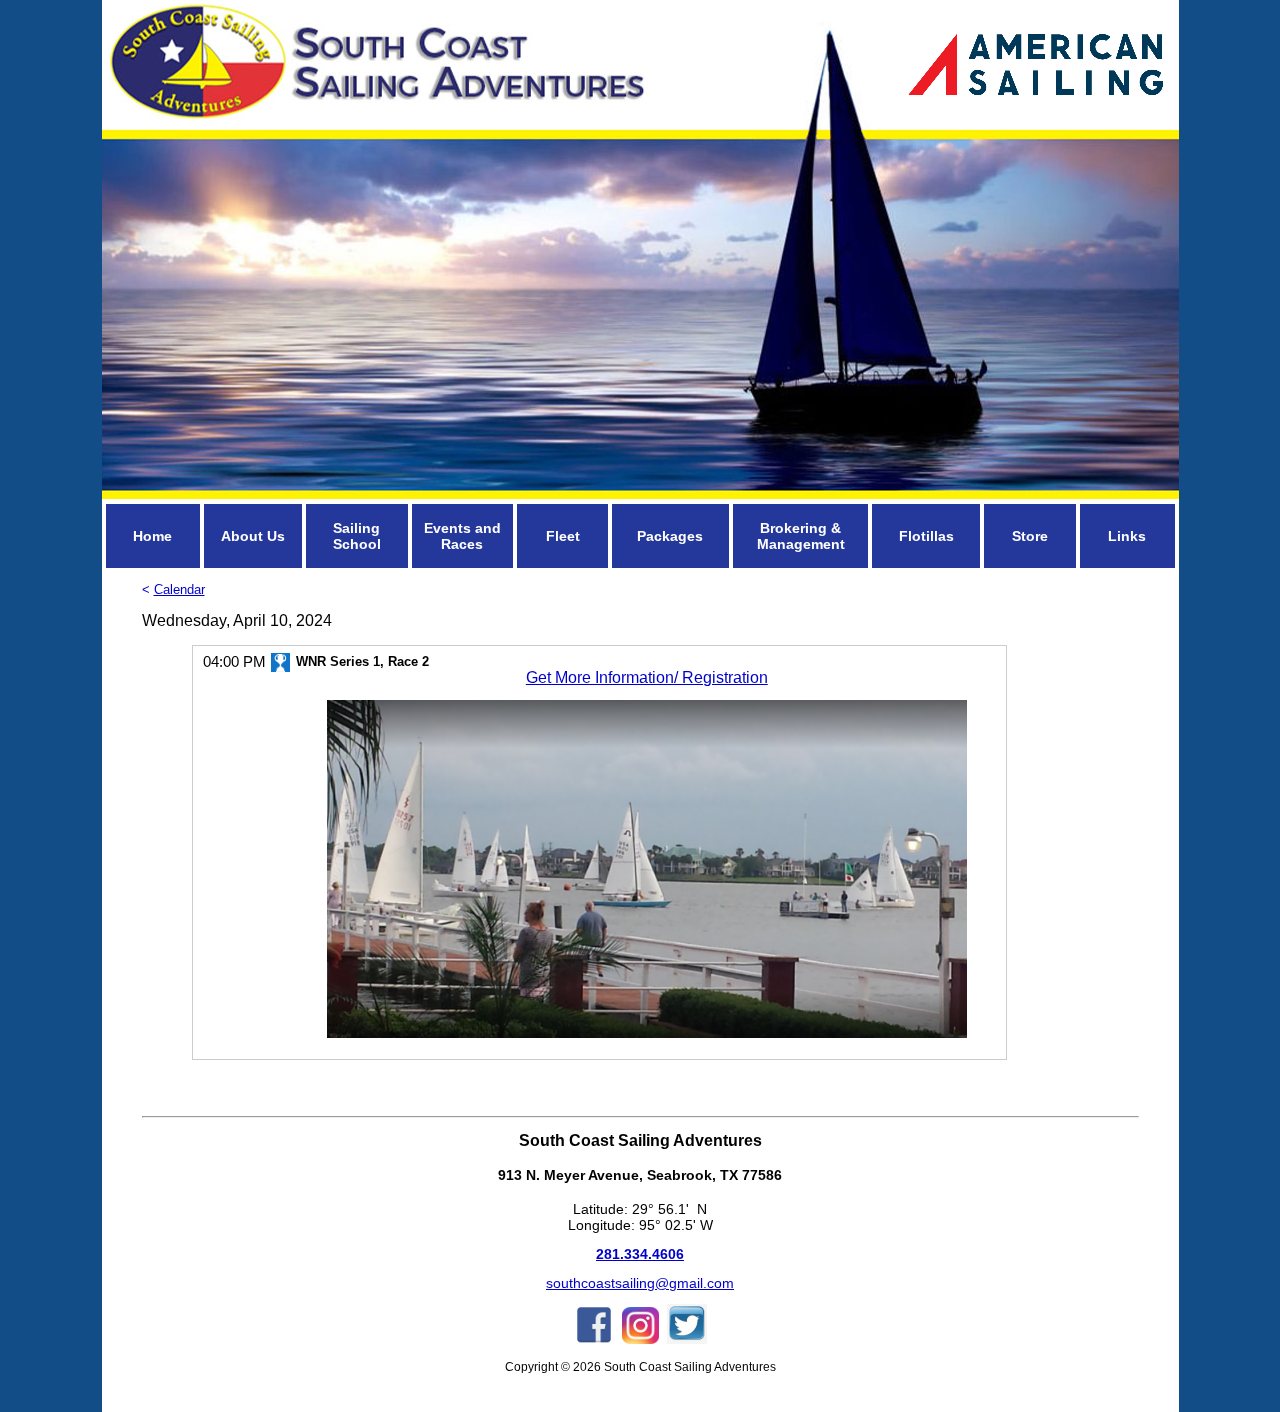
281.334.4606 (640, 1254)
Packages (670, 536)
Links (1127, 536)
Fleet (563, 536)
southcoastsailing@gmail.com (640, 1283)
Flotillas (926, 536)
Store (1030, 536)
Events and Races (462, 536)
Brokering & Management (801, 536)
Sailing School (357, 536)
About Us (253, 536)
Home (152, 536)
